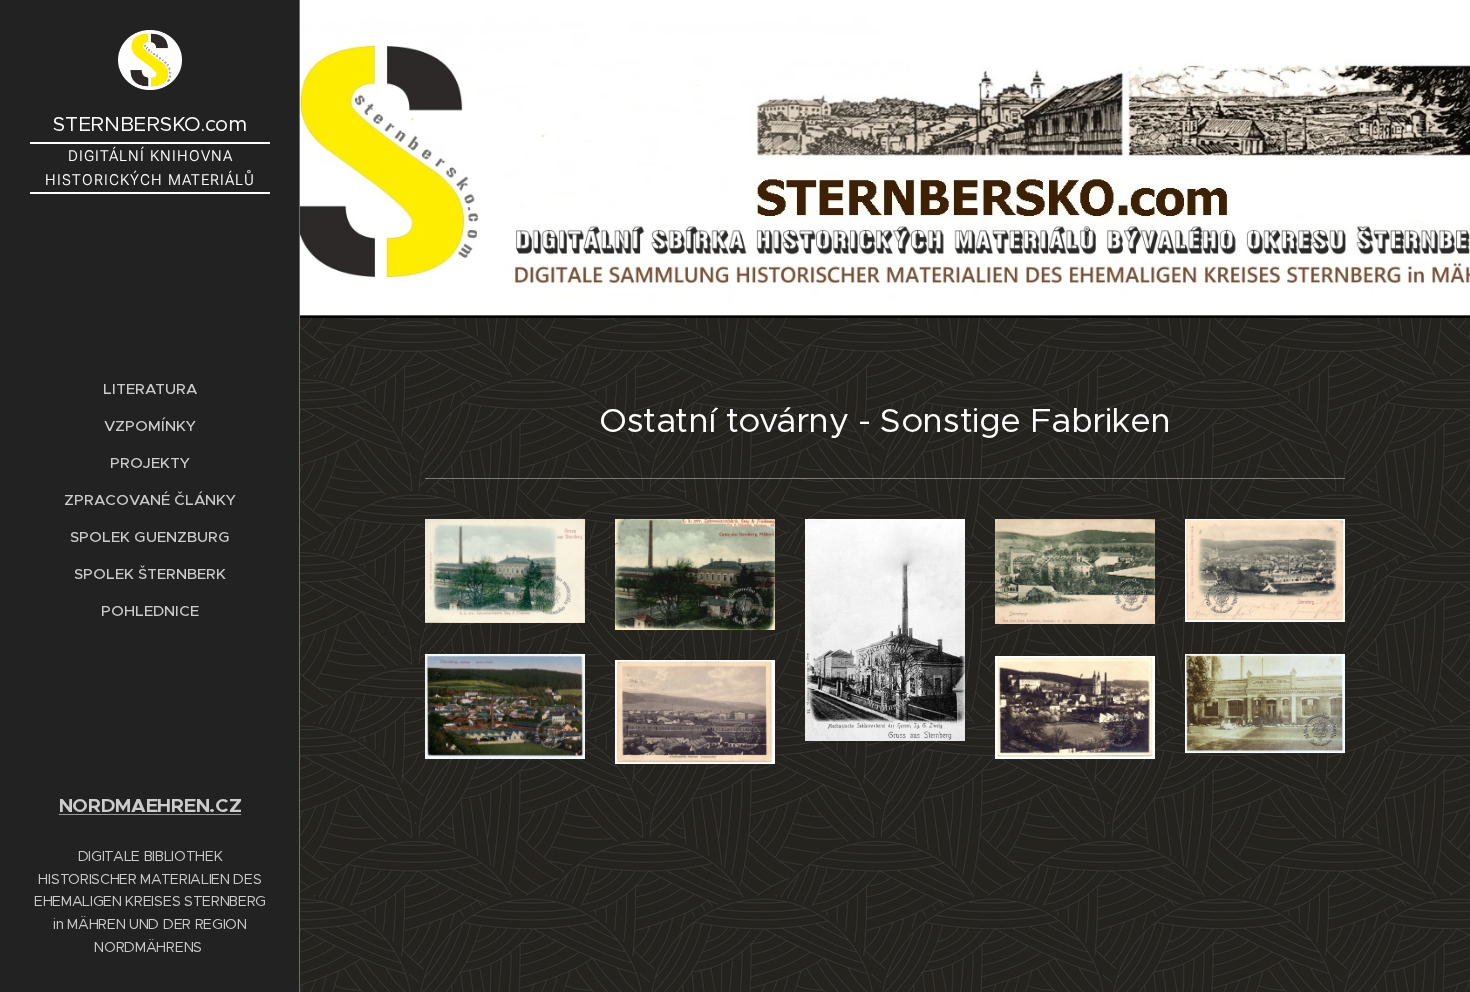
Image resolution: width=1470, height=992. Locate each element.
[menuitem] (150, 388)
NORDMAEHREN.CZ (150, 805)
